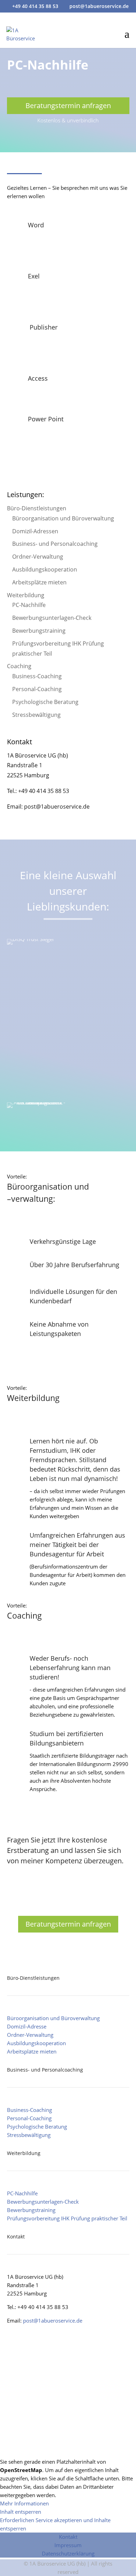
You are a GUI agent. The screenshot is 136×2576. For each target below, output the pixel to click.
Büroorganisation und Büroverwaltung (63, 518)
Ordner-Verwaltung (38, 557)
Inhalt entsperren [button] (21, 2512)
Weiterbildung (26, 595)
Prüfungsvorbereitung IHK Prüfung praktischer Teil (67, 2218)
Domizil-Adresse (27, 2026)
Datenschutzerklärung (68, 2553)
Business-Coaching (37, 676)
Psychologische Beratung (45, 702)
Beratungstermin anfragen (68, 106)
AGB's (68, 2347)
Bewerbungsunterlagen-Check (52, 618)
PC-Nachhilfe (29, 605)
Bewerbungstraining (39, 631)
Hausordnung (68, 2401)
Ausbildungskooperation (45, 569)
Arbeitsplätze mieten (39, 582)
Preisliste (68, 2428)
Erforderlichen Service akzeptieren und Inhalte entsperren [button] (55, 2524)
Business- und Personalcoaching (55, 544)
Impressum (68, 2545)
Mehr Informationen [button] (24, 2503)
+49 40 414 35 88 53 (35, 6)
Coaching (19, 666)
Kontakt (68, 2537)
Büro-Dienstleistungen (37, 508)
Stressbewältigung (36, 715)
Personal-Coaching (37, 689)
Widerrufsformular (68, 2374)
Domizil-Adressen (35, 531)
